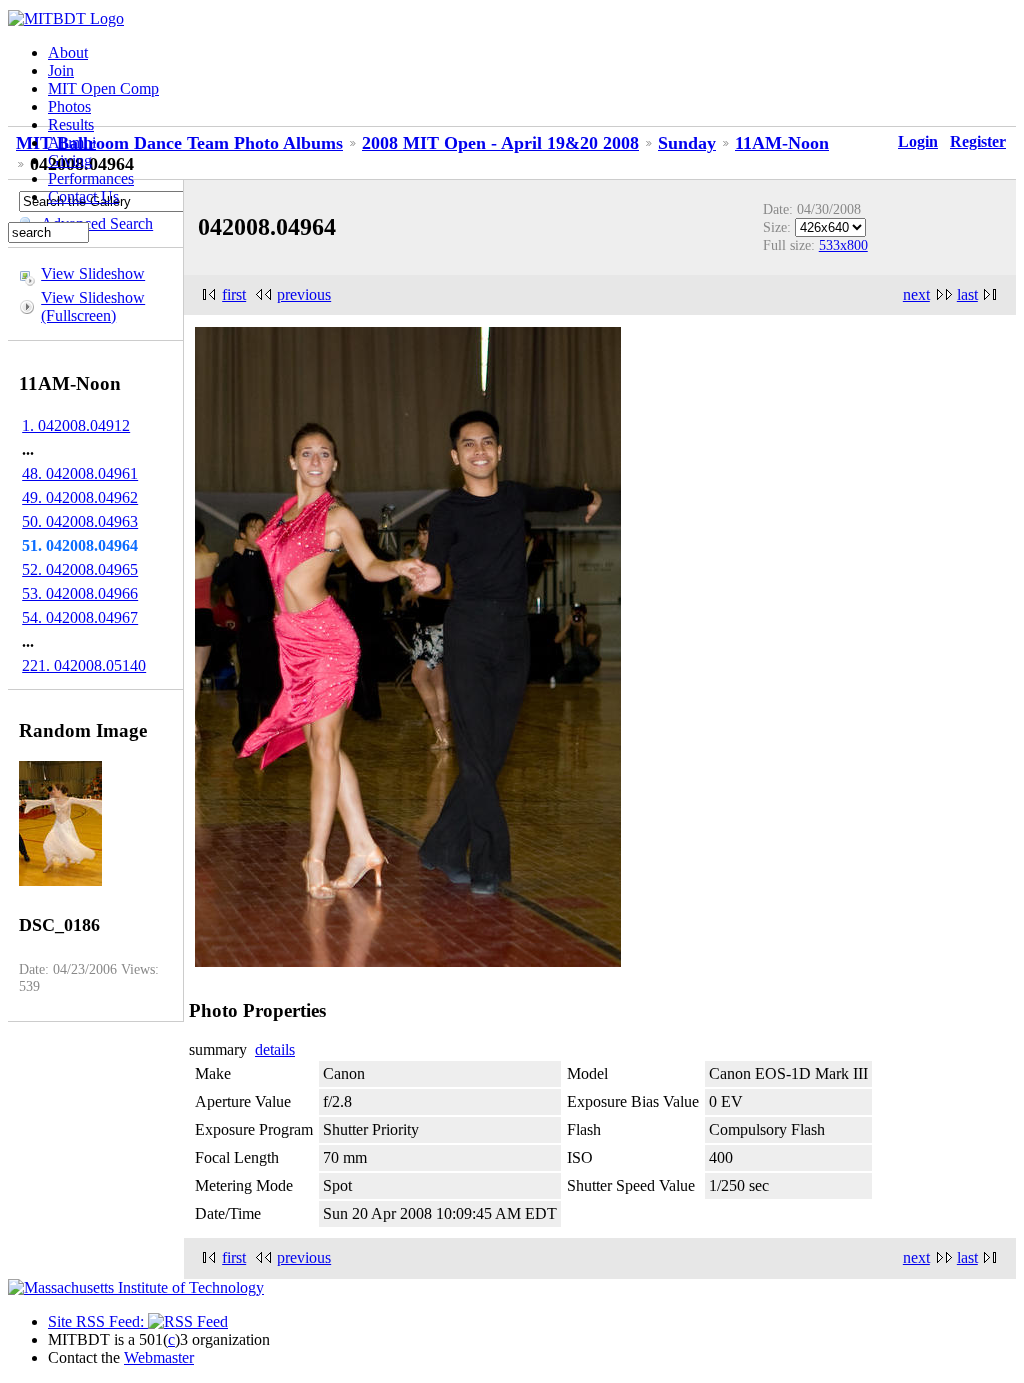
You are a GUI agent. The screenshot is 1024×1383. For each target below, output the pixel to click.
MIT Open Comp (103, 88)
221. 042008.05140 (84, 665)
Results (71, 124)
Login (918, 141)
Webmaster (159, 1357)
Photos (69, 106)
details (275, 1049)
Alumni (72, 142)
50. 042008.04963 (80, 521)
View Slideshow (93, 273)
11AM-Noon (782, 143)
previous (304, 294)
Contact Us (83, 196)
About (68, 52)
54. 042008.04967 (80, 617)
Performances (91, 178)
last (967, 294)
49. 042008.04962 (80, 497)
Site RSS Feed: (98, 1321)
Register (978, 141)
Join (61, 70)
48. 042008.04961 (80, 473)
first (234, 294)
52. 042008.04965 (80, 569)
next (916, 294)
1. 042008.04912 (76, 425)
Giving (70, 160)
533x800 (843, 245)
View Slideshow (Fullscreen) (93, 306)
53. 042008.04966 (80, 593)
